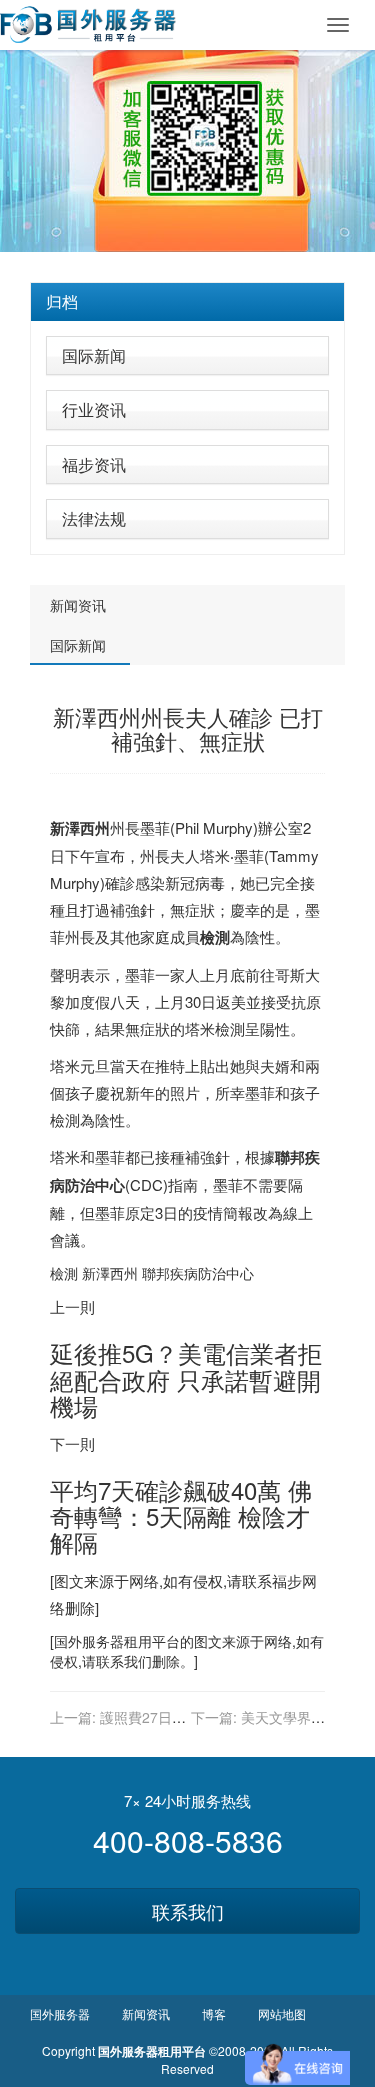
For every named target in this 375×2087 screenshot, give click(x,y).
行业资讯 (94, 409)
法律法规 (94, 518)
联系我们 (188, 1911)
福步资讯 (94, 464)
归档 (62, 301)
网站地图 (282, 2013)
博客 (214, 2013)
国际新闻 (94, 355)
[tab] (187, 302)
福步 (287, 1580)
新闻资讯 (78, 605)
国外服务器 (89, 1641)
